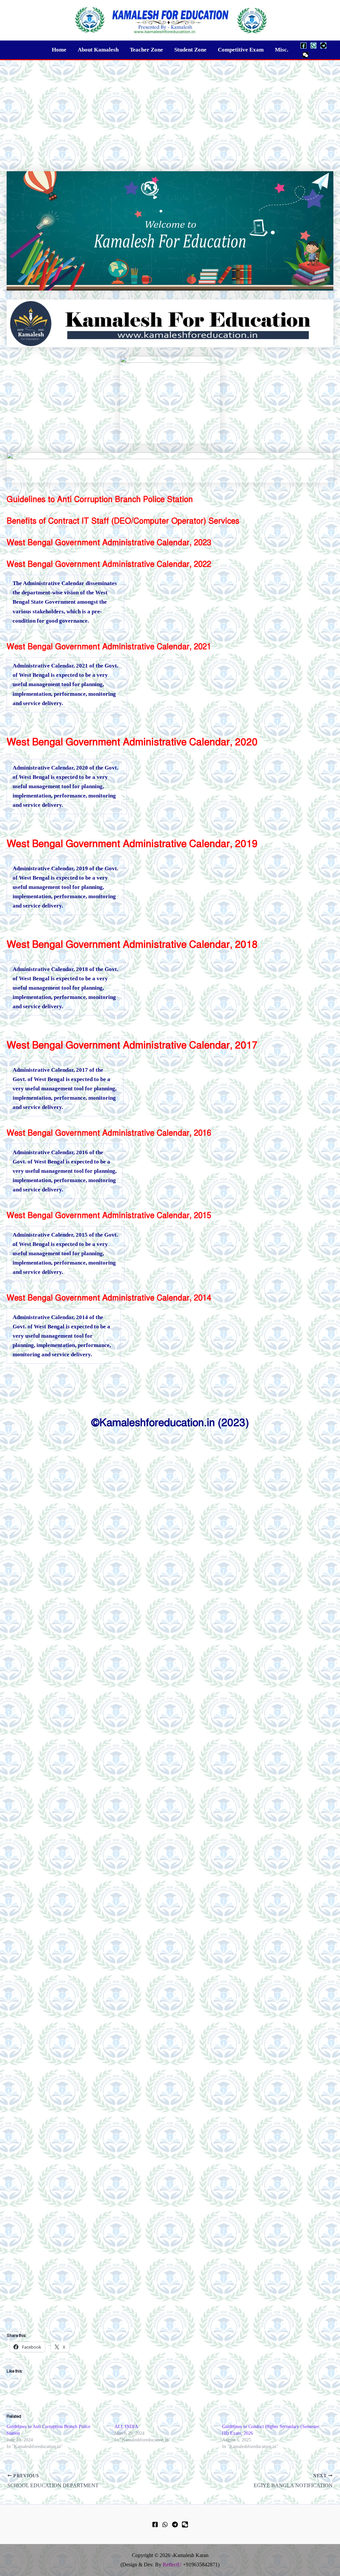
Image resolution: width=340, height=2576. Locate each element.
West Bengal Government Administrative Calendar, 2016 (109, 1133)
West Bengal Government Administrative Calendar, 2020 (132, 742)
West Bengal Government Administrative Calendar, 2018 (132, 944)
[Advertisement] (170, 110)
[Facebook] (303, 46)
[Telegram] (323, 46)
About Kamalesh (98, 50)
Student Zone (190, 50)
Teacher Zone (146, 50)
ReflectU (172, 2565)
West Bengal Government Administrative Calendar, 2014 (109, 1298)
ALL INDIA (126, 2427)
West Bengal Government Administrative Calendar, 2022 (109, 564)
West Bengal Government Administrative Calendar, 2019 (132, 844)
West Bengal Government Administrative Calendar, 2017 (132, 1045)
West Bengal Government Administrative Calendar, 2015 (109, 1215)
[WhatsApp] (313, 46)
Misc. (282, 50)
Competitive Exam (241, 50)
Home (59, 50)
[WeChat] (305, 55)
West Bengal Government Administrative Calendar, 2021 (109, 647)
